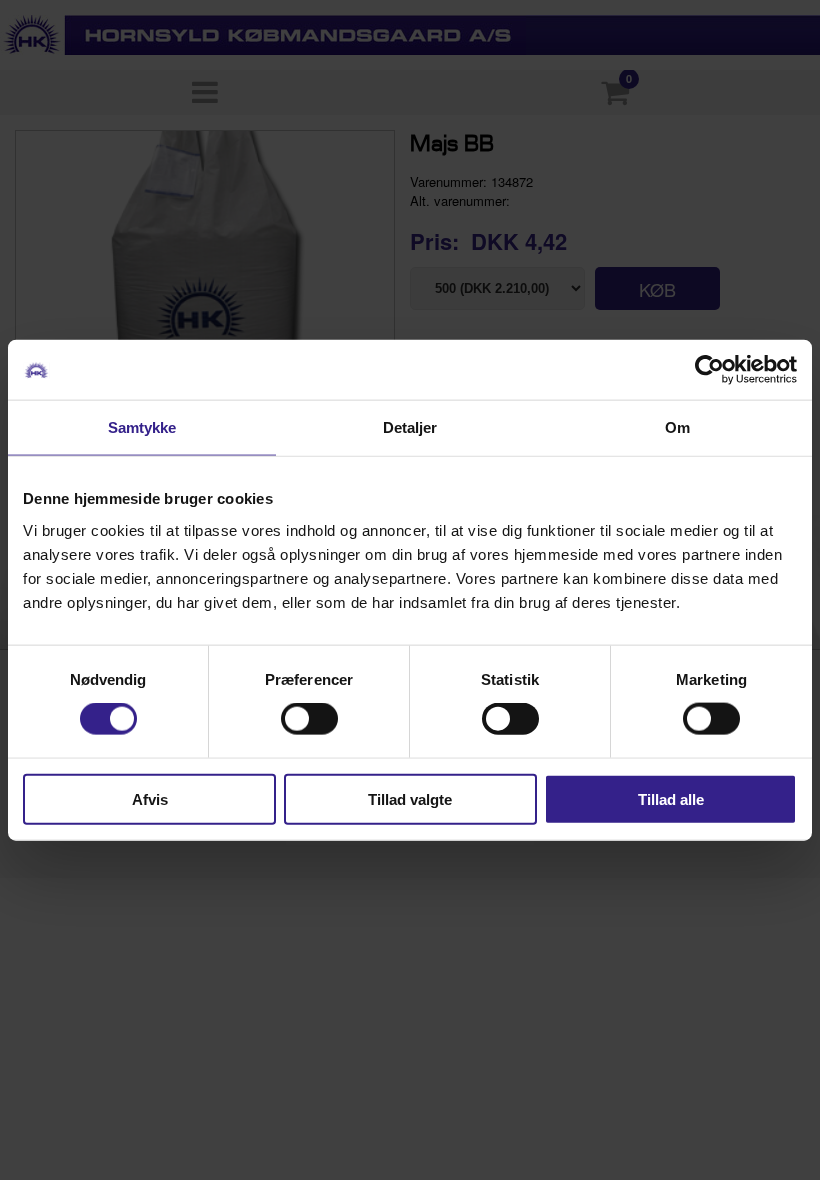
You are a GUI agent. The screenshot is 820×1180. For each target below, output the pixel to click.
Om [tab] (677, 427)
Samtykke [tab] (142, 427)
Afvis (150, 798)
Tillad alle (671, 798)
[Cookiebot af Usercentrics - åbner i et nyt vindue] (709, 370)
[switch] (309, 719)
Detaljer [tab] (410, 427)
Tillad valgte (410, 798)
